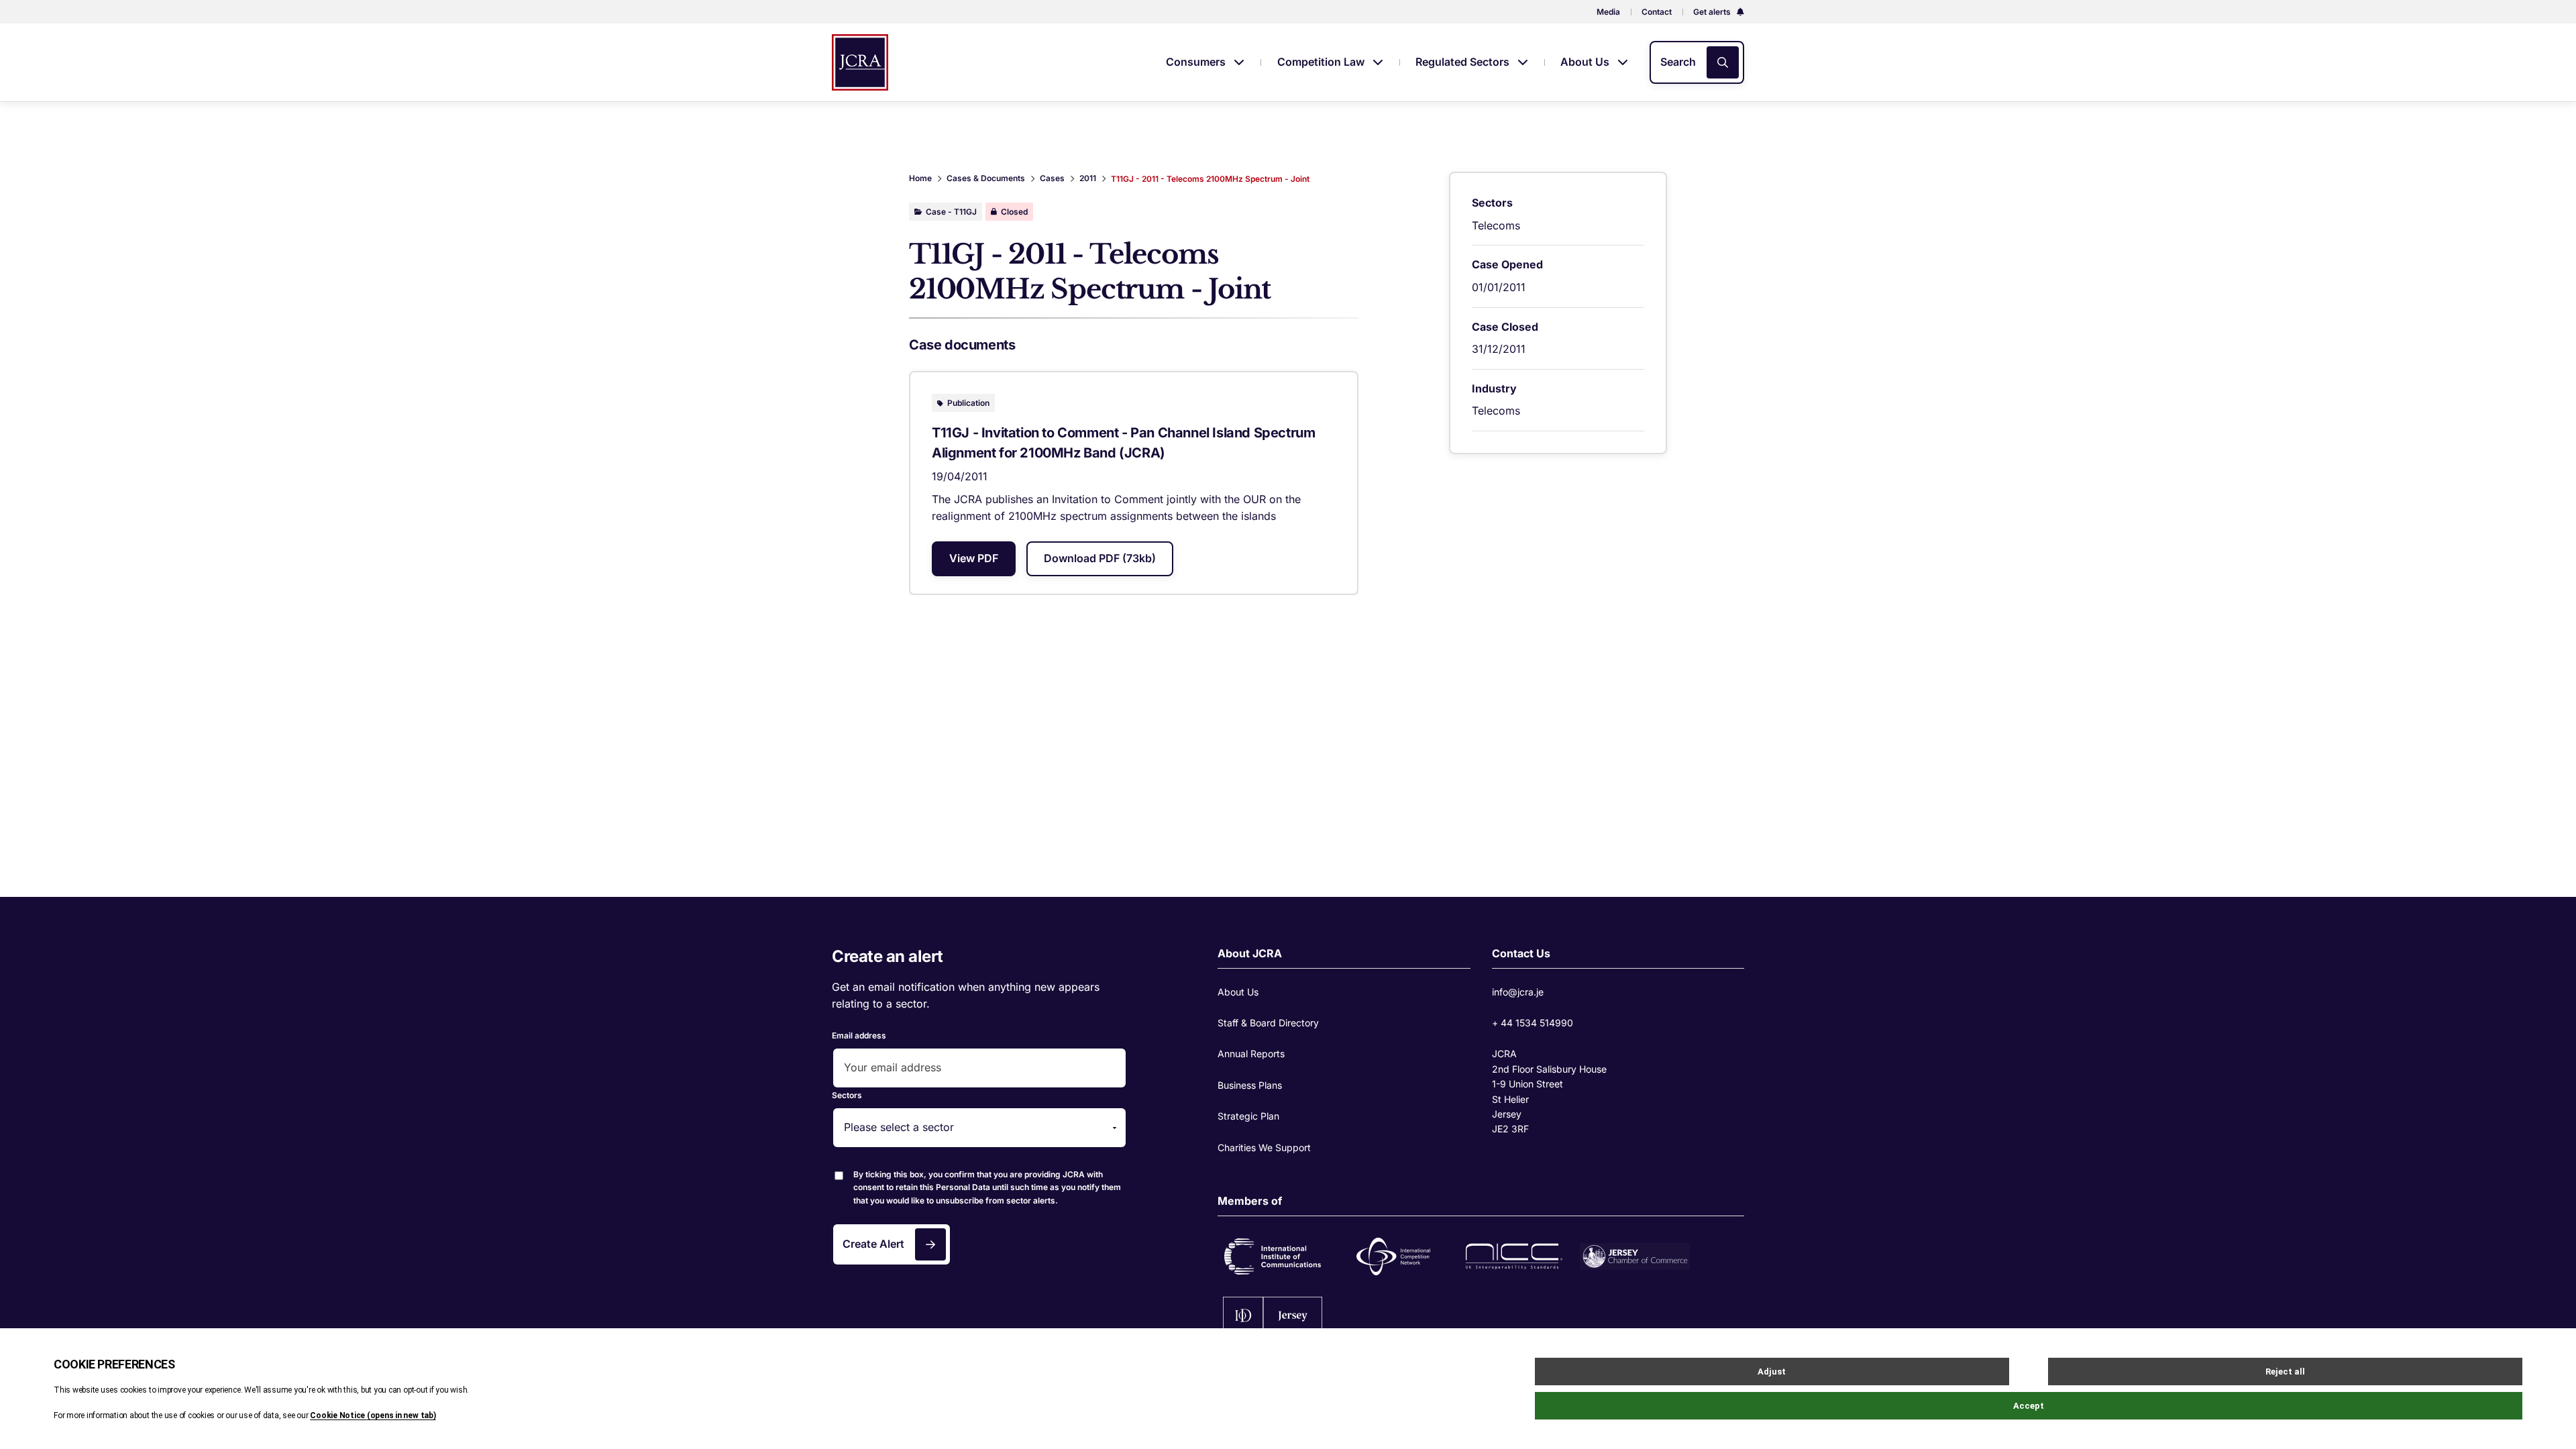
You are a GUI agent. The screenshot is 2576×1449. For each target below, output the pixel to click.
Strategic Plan (1248, 1116)
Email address (859, 1035)
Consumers (1197, 62)
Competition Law (1322, 62)
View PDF (974, 558)
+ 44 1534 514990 (1533, 1023)
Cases (1052, 178)
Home (920, 178)
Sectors (847, 1095)
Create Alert (873, 1244)
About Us (1586, 62)
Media (1608, 12)
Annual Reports (1251, 1054)
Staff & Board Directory (1268, 1023)
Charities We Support (1264, 1147)
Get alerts (1713, 12)
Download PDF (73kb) (1100, 558)
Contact (1657, 12)
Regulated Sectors (1464, 62)
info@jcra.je (1518, 992)
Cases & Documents (986, 178)
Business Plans (1250, 1085)
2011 (1088, 178)
